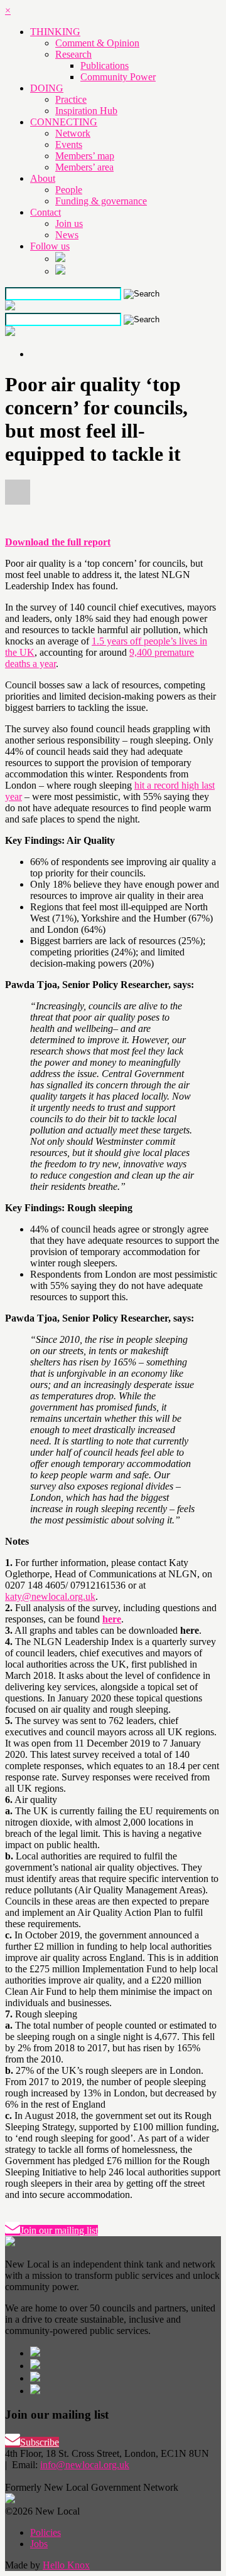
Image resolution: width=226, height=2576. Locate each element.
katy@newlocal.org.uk (50, 1596)
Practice (71, 99)
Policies (46, 2532)
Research (73, 54)
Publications (105, 66)
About (43, 178)
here (112, 1619)
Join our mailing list (59, 2230)
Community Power (118, 77)
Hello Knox (66, 2565)
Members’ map (85, 156)
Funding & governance (101, 201)
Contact (46, 212)
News (67, 235)
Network (73, 133)
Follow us (50, 246)
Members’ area (84, 167)
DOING (47, 88)
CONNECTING (64, 122)
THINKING (55, 32)
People (69, 190)
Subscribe (40, 2442)
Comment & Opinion (97, 43)
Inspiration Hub (86, 111)
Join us (69, 223)
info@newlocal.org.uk (85, 2465)
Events (69, 145)
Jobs (39, 2544)
